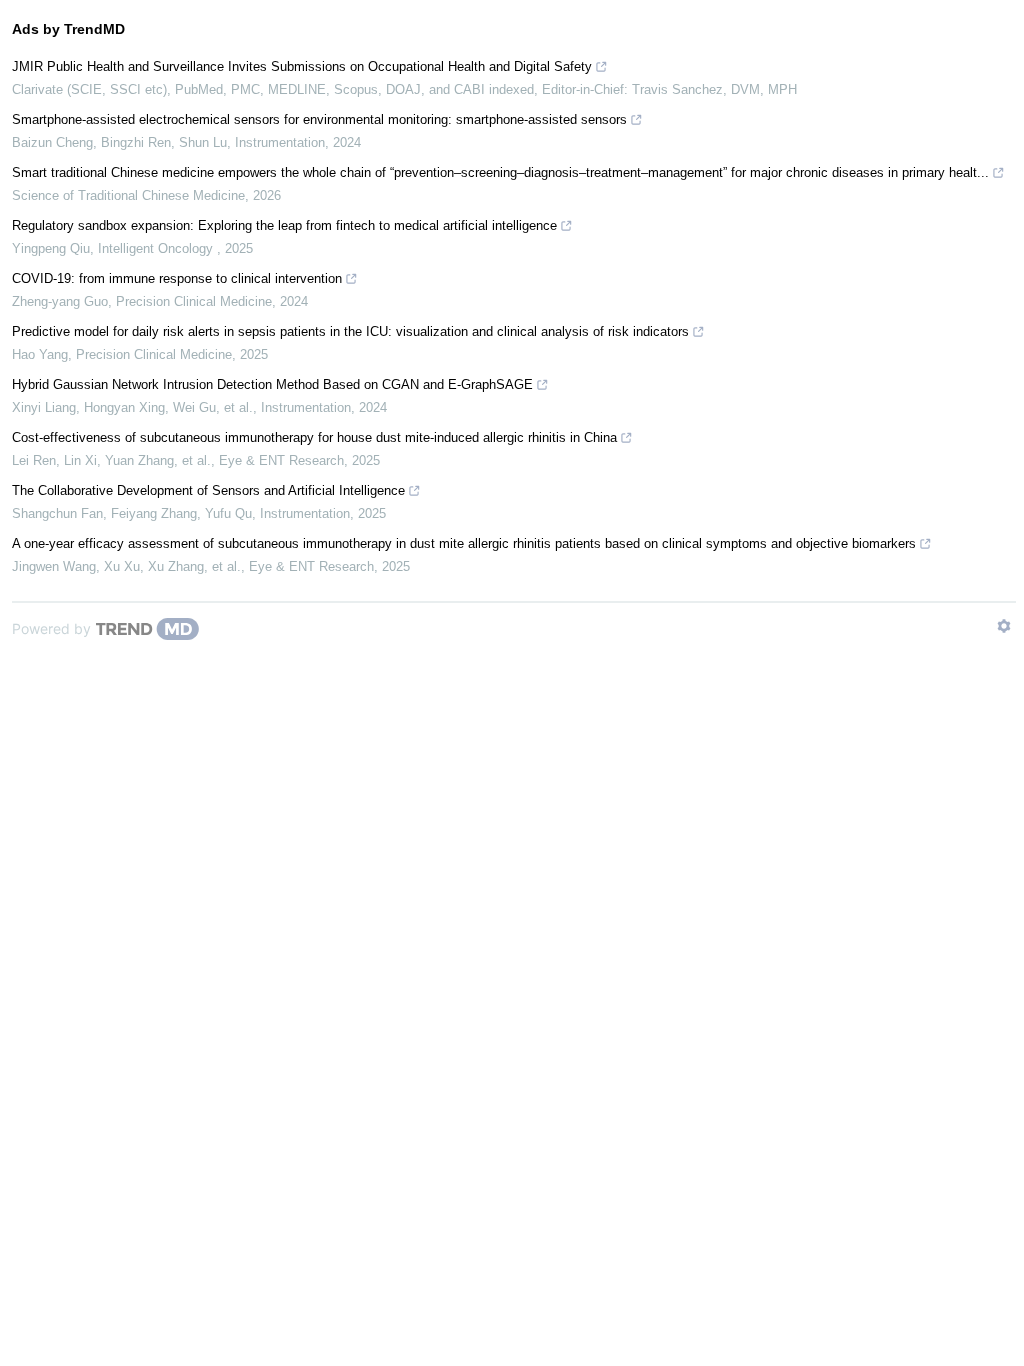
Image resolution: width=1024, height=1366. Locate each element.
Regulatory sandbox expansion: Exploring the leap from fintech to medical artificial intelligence (284, 225)
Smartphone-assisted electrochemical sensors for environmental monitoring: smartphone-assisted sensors (319, 119)
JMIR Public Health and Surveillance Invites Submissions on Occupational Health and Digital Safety (302, 66)
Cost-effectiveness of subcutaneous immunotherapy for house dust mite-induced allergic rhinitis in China (314, 437)
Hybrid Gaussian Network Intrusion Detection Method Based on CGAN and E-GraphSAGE (272, 384)
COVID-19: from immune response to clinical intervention (177, 278)
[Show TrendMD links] (1004, 626)
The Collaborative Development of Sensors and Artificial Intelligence (208, 490)
